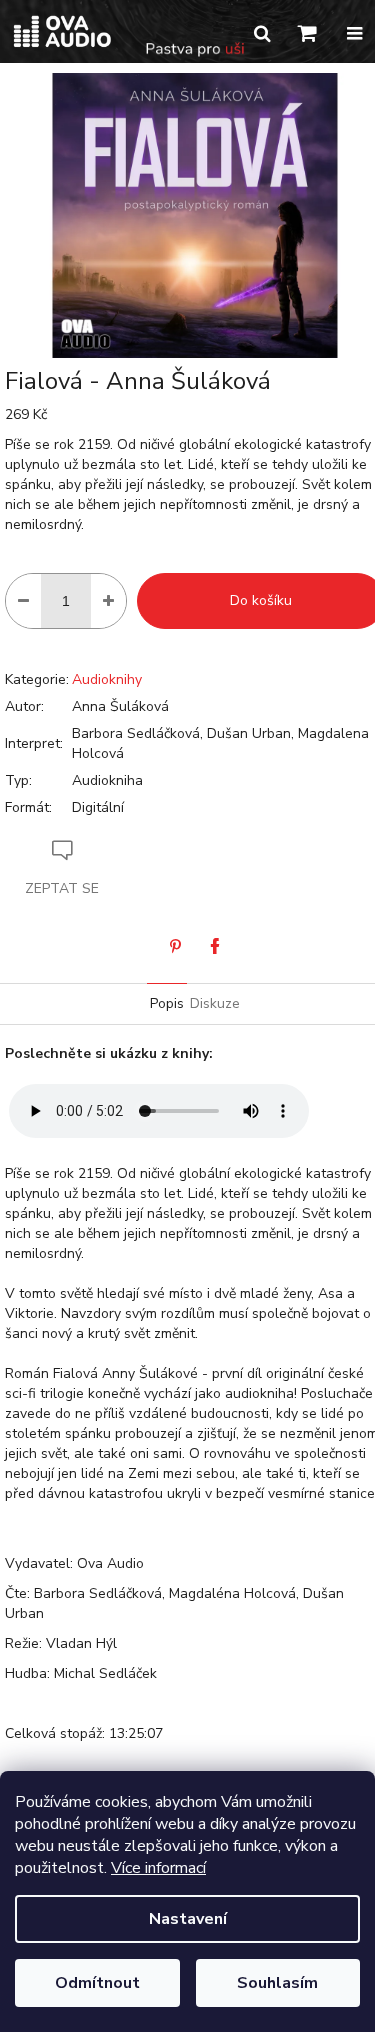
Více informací (158, 1868)
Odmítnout (97, 1983)
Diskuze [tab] (215, 1003)
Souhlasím (277, 1983)
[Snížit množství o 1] (23, 601)
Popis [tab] (167, 1003)
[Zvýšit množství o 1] (108, 601)
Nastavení (188, 1919)
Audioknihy (107, 679)
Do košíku (261, 600)
